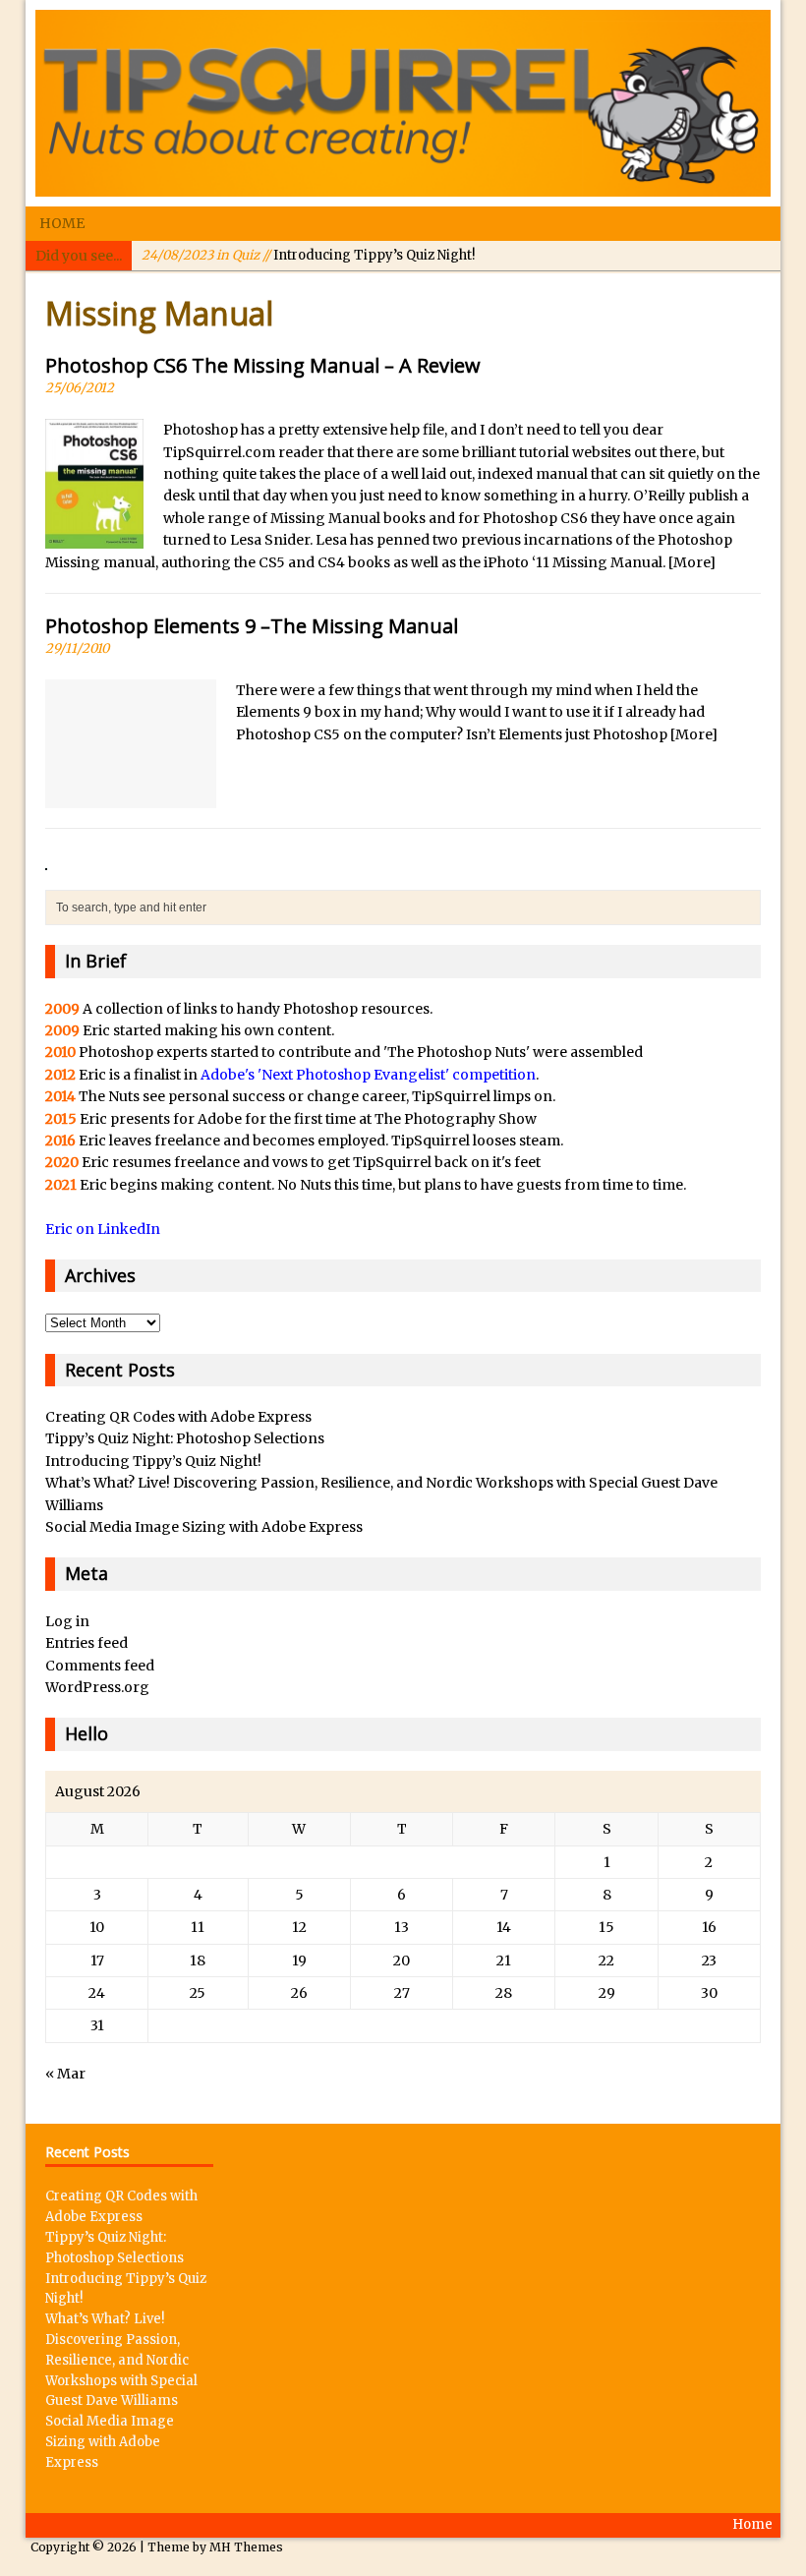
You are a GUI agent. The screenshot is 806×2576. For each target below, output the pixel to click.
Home (62, 223)
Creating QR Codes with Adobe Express (178, 1417)
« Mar (65, 2074)
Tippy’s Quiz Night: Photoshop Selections (185, 1438)
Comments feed (100, 1666)
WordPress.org (97, 1687)
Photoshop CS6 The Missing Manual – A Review (263, 365)
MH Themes (246, 2547)
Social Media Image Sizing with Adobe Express (204, 1527)
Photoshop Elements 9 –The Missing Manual (252, 626)
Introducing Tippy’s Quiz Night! (308, 255)
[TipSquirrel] (403, 103)
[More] (692, 562)
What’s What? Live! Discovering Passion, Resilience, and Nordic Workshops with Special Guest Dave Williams (121, 2360)
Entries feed (86, 1643)
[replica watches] (46, 859)
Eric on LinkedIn (103, 1229)
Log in (67, 1621)
